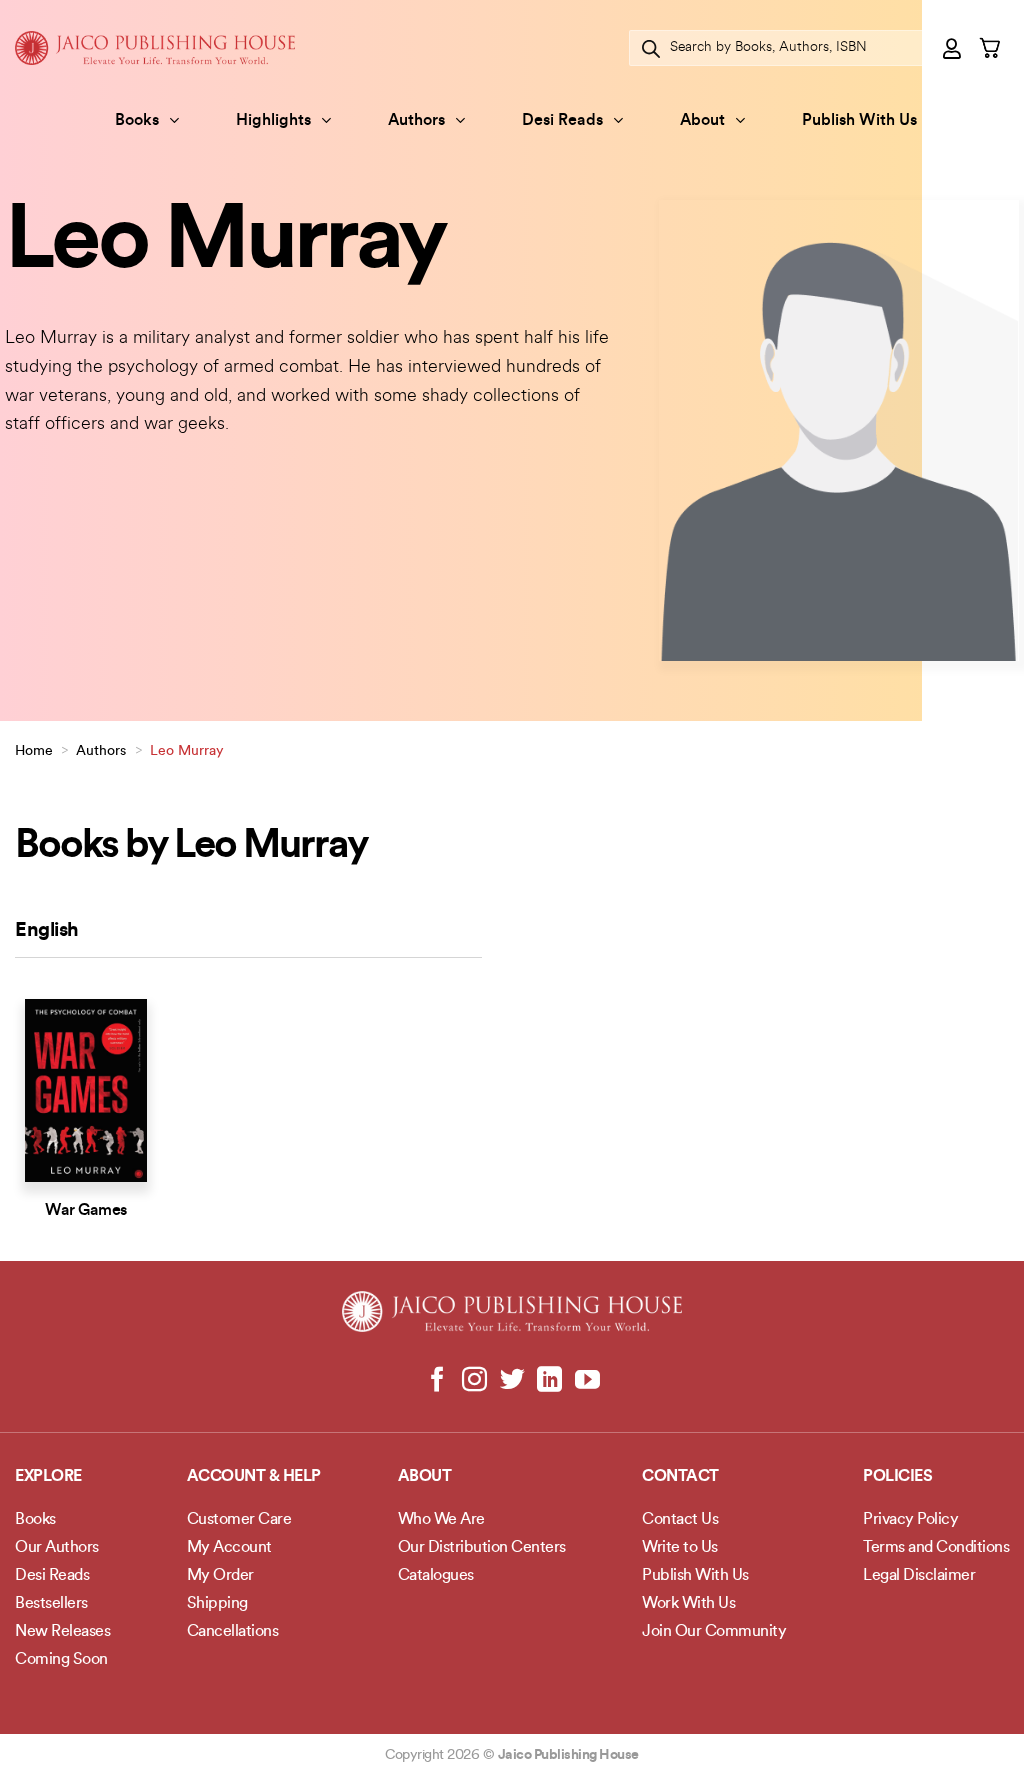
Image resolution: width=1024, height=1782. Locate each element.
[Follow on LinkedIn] (549, 1381)
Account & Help (254, 1477)
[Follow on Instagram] (474, 1381)
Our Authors (57, 1548)
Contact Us (680, 1520)
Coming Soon (61, 1660)
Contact (680, 1477)
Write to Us (680, 1548)
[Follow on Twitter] (512, 1381)
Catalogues (436, 1576)
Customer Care (239, 1520)
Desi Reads (562, 121)
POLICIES (897, 1477)
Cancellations (233, 1632)
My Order (220, 1576)
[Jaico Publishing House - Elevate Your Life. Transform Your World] (155, 47)
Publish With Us (859, 121)
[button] (953, 48)
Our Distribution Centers (482, 1548)
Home (34, 751)
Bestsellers (51, 1604)
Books (137, 121)
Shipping (217, 1604)
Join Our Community (714, 1632)
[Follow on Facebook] (437, 1381)
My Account (229, 1548)
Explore (48, 1477)
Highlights (273, 121)
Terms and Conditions (936, 1548)
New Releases (62, 1632)
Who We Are (441, 1520)
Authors (416, 121)
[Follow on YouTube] (586, 1381)
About (702, 121)
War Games (86, 1211)
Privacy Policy (910, 1520)
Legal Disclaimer (919, 1576)
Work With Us (688, 1604)
